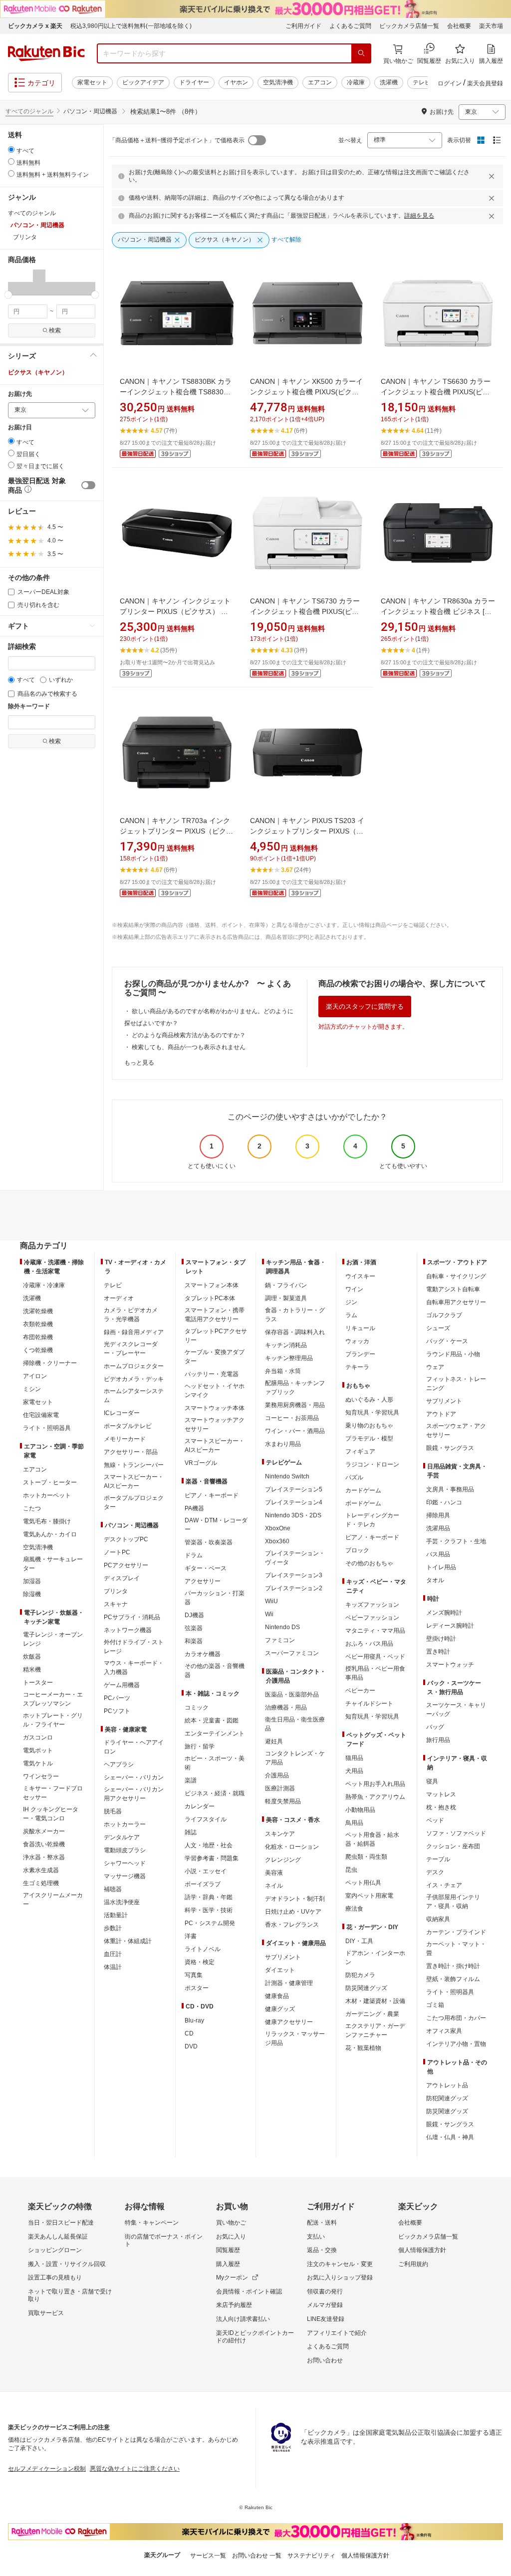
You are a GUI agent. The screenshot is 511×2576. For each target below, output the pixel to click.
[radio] (11, 149)
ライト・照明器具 (47, 1428)
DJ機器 (194, 1615)
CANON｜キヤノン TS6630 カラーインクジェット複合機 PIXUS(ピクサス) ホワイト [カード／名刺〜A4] (436, 392)
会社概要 (459, 26)
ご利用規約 (413, 2264)
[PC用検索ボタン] (361, 53)
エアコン (320, 82)
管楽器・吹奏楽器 (209, 1542)
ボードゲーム (363, 1503)
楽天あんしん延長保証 (58, 2237)
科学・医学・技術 (209, 1910)
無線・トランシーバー (134, 1465)
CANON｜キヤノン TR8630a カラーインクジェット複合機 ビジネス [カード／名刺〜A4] (438, 611)
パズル (354, 1477)
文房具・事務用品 (450, 1489)
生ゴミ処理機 (41, 1883)
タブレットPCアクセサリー (216, 1336)
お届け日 (20, 428)
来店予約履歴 (234, 2305)
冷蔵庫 (356, 82)
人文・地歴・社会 (209, 1845)
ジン (351, 1302)
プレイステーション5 (294, 1489)
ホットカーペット (47, 1495)
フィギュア (360, 1451)
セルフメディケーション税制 (47, 2469)
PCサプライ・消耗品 (132, 1617)
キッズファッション (372, 1605)
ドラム (194, 1555)
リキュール (360, 1328)
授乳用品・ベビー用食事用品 (375, 1673)
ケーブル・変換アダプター (215, 1357)
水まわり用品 (283, 1444)
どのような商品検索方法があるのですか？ (189, 1035)
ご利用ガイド (303, 26)
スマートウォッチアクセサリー (215, 1425)
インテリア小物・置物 (456, 2044)
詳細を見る (419, 216)
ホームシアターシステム (134, 1396)
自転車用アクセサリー (456, 1302)
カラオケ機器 (203, 1654)
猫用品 (354, 1758)
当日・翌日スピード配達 (61, 2223)
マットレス (441, 1794)
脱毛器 (113, 1811)
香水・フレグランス (292, 1925)
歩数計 (113, 1928)
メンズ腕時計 (444, 1613)
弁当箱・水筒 (283, 1371)
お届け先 (20, 394)
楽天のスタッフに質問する (365, 1006)
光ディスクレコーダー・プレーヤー (131, 1349)
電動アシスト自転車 (453, 1289)
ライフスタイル (206, 1819)
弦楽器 (194, 1628)
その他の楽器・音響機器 (215, 1671)
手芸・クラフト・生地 (456, 1541)
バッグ (435, 1727)
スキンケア (280, 1834)
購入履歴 (228, 2264)
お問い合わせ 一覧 (257, 2556)
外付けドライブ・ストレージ (134, 1647)
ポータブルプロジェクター (134, 1502)
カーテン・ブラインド (456, 1932)
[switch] (88, 485)
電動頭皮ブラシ (125, 1850)
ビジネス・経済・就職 (215, 1793)
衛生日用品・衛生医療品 (295, 1724)
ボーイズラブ (203, 1884)
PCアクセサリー (126, 1565)
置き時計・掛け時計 (453, 1966)
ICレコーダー (122, 1413)
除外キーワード (29, 707)
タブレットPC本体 (210, 1298)
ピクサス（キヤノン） (38, 372)
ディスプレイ (122, 1578)
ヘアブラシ (119, 1764)
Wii (269, 1614)
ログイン (450, 83)
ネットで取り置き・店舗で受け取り (70, 2295)
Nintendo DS (282, 1627)
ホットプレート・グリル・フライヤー (53, 1720)
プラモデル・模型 (369, 1438)
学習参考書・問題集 (212, 1858)
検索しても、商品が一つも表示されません (189, 1047)
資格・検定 (200, 1962)
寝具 (432, 1781)
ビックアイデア (143, 82)
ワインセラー (41, 1776)
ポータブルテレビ (128, 1426)
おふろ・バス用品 (369, 1644)
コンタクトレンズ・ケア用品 (295, 1758)
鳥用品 (354, 1823)
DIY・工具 (359, 1941)
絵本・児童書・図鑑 (212, 1720)
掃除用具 (438, 1515)
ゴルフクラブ (444, 1315)
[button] (14, 282)
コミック (197, 1708)
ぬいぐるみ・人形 (369, 1400)
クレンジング (283, 1860)
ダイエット (280, 1970)
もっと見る (139, 1063)
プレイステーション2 (294, 1588)
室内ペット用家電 (369, 1896)
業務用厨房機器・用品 (295, 1405)
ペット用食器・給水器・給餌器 (372, 1839)
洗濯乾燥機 (38, 1311)
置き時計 (438, 1652)
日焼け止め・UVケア (293, 1912)
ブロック (357, 1550)
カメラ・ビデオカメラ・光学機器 (131, 1315)
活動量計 (116, 1915)
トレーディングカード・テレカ (372, 1520)
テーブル (438, 1859)
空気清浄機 (278, 82)
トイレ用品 (441, 1567)
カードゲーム (363, 1490)
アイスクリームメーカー (53, 1900)
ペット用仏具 (363, 1883)
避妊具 (274, 1741)
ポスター (197, 1988)
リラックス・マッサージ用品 (295, 2038)
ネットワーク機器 (128, 1630)
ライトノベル (203, 1949)
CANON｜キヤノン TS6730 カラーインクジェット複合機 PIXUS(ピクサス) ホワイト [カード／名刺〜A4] (305, 611)
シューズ (438, 1328)
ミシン (32, 1389)
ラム (351, 1315)
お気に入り (231, 2237)
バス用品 (438, 1554)
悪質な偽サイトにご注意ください (135, 2469)
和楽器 (194, 1641)
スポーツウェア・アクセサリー (456, 1431)
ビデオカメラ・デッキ (134, 1379)
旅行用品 (438, 1740)
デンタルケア (122, 1837)
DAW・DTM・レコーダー (216, 1525)
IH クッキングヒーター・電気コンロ (51, 1814)
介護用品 (277, 1775)
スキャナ (116, 1604)
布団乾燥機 (38, 1337)
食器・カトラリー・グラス (295, 1315)
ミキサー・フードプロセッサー (53, 1793)
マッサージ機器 (125, 1876)
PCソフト (117, 1711)
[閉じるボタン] (493, 176)
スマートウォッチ (450, 1665)
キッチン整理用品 (289, 1358)
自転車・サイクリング (456, 1276)
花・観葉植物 (363, 2048)
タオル (435, 1580)
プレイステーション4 (294, 1502)
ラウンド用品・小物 (453, 1354)
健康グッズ (280, 2009)
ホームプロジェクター (134, 1366)
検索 (55, 330)
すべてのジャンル (29, 111)
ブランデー (360, 1354)
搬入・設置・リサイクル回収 (67, 2264)
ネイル (274, 1886)
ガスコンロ (38, 1737)
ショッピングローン (55, 2250)
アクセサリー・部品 (131, 1452)
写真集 (194, 1975)
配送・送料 (322, 2223)
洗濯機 (389, 82)
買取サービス (46, 2313)
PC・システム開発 (210, 1923)
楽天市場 (491, 26)
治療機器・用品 (286, 1708)
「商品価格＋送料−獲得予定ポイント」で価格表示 (177, 140)
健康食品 (277, 1996)
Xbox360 (277, 1541)
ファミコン (280, 1640)
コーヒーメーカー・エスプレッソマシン (53, 1699)
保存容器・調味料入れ (295, 1332)
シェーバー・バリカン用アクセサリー (134, 1794)
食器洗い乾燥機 (44, 1844)
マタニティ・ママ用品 (375, 1631)
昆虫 (351, 1870)
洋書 (191, 1936)
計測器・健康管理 (289, 1983)
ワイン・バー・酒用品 (295, 1431)
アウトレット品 (447, 2085)
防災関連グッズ (366, 1988)
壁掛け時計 (441, 1639)
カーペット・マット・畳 (456, 1949)
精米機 (32, 1670)
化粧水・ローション (292, 1847)
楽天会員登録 (485, 83)
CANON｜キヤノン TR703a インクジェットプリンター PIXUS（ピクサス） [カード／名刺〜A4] (176, 831)
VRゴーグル (201, 1463)
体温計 (113, 1967)
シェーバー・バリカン (134, 1777)
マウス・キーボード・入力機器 (134, 1668)
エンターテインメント (215, 1733)
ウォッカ (357, 1341)
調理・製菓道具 (286, 1298)
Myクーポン (232, 2278)
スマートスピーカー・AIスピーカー (134, 1481)
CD (189, 2033)
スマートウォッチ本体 (215, 1408)
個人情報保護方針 (422, 2250)
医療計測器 (280, 1788)
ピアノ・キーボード (212, 1495)
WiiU (271, 1601)
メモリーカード (125, 1439)
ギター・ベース (206, 1568)
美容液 (274, 1873)
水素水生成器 (41, 1870)
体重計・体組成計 (128, 1941)
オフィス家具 (444, 2031)
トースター (38, 1683)
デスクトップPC (126, 1539)
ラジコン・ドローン (372, 1464)
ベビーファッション (372, 1618)
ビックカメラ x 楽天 (35, 26)
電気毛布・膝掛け (47, 1521)
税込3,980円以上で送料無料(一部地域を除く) (131, 26)
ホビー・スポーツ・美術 (215, 1763)
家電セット (92, 82)
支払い (316, 2237)
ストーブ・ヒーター (50, 1482)
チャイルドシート (369, 1704)
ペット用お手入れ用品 (375, 1784)
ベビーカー (360, 1691)
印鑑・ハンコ (444, 1502)
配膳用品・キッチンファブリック (295, 1388)
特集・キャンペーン (152, 2223)
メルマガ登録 (325, 2305)
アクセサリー (203, 1581)
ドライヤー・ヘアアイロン (134, 1747)
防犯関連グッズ (447, 2098)
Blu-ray (194, 2020)
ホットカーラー (125, 1824)
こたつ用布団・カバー (456, 2018)
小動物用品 (360, 1810)
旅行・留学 (200, 1746)
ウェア (435, 1367)
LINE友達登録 (326, 2319)
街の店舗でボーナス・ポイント (164, 2241)
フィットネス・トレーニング (456, 1384)
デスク (435, 1872)
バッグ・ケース (447, 1341)
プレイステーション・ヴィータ (295, 1558)
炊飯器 (32, 1657)
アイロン (35, 1376)
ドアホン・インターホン (375, 1958)
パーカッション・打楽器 (215, 1598)
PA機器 (194, 1508)
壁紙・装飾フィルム (453, 1979)
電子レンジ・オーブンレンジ (53, 1639)
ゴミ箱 (435, 2005)
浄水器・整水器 (44, 1857)
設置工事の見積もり (55, 2278)
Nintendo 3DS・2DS (293, 1515)
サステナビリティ (311, 2556)
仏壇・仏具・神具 (450, 2137)
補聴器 (113, 1889)
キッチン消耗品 (286, 1345)
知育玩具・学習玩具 (372, 1413)
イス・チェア (444, 1885)
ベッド (435, 1820)
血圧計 (113, 1954)
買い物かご (231, 2223)
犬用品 (354, 1771)
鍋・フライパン (286, 1285)
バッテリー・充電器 (212, 1374)
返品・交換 (322, 2250)
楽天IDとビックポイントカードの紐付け (255, 2337)
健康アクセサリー (289, 2022)
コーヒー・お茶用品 (292, 1418)
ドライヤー (194, 82)
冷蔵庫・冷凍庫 (44, 1285)
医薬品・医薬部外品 (292, 1695)
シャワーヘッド (125, 1863)
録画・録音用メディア (134, 1332)
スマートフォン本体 (212, 1285)
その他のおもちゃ (369, 1563)
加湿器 (32, 1581)
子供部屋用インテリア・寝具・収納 (453, 1902)
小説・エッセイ (206, 1871)
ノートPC (117, 1552)
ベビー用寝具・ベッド (375, 1657)
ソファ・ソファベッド (456, 1833)
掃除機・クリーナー (50, 1363)
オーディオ (119, 1298)
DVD (191, 2046)
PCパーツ (117, 1698)
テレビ (422, 82)
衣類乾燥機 (38, 1324)
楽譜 (191, 1780)
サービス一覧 (208, 2556)
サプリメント (283, 1957)
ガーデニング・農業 (372, 2014)
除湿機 (32, 1594)
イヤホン (236, 82)
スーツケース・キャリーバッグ (456, 1710)
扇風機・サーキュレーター (53, 1564)
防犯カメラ (360, 1975)
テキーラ (357, 1367)
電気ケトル (38, 1763)
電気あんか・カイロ (50, 1534)
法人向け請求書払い (243, 2319)
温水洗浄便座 (122, 1902)
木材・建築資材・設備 (375, 2001)
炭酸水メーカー (44, 1831)
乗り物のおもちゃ (369, 1426)
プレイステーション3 (294, 1575)
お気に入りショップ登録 (340, 2278)
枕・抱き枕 (441, 1807)
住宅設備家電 (41, 1415)
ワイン (354, 1289)
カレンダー (200, 1806)
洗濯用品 (438, 1528)
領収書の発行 (325, 2291)
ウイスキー (360, 1276)
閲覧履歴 (228, 2250)
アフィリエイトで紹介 (337, 2333)
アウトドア (441, 1414)
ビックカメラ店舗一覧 (409, 26)
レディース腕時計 (450, 1626)
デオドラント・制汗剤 (295, 1899)
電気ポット (38, 1750)
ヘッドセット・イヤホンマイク (215, 1391)
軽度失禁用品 (283, 1801)
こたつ (32, 1508)
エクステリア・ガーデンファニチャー (375, 2030)
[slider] (8, 295)
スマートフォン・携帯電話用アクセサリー (215, 1315)
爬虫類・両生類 (366, 1857)
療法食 (354, 1909)
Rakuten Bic (46, 53)
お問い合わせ (325, 2360)
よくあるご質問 (350, 26)
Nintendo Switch (287, 1476)
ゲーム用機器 (122, 1685)
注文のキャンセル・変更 (340, 2264)
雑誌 (191, 1832)
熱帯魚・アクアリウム (375, 1797)
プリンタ (116, 1591)
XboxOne (278, 1528)
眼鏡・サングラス (450, 1448)
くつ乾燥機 (38, 1350)
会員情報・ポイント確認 (249, 2291)
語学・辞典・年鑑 (209, 1897)
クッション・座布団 (453, 1846)
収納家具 (438, 1919)
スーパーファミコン (292, 1653)
